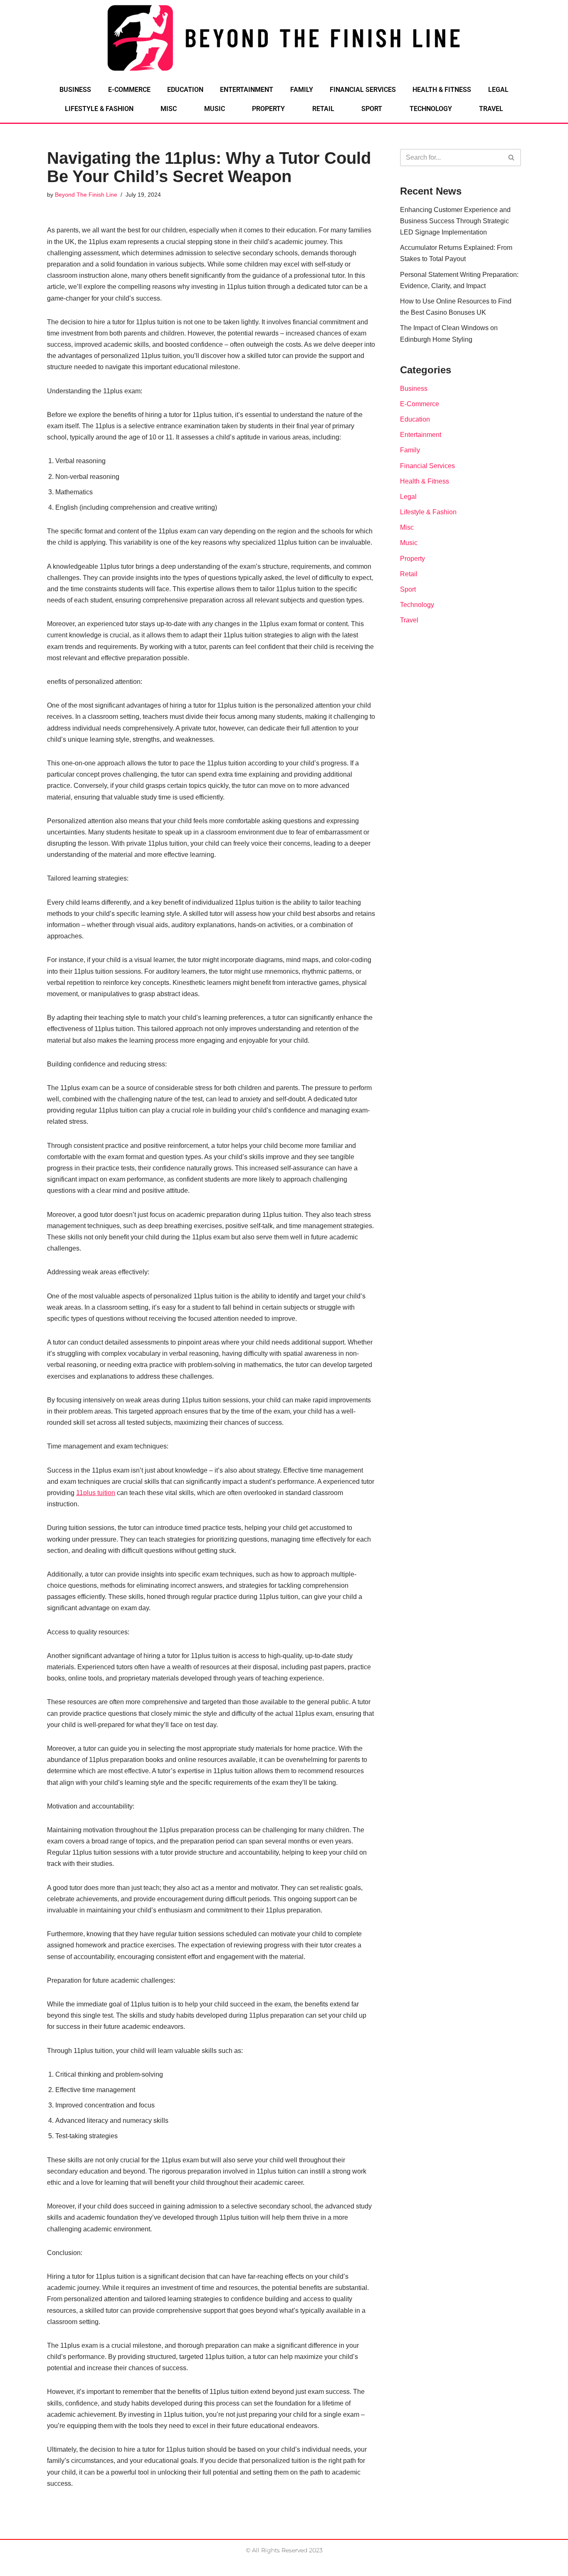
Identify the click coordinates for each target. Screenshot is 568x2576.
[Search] (512, 158)
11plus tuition (96, 1493)
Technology (431, 109)
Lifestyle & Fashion (99, 109)
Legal (498, 90)
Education (185, 90)
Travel (491, 109)
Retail (323, 109)
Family (302, 90)
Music (215, 109)
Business (75, 90)
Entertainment (247, 90)
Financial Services (363, 90)
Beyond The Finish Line (86, 195)
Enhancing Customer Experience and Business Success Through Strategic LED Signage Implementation (455, 221)
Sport (372, 109)
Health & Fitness (442, 90)
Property (268, 109)
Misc (169, 109)
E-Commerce (129, 90)
